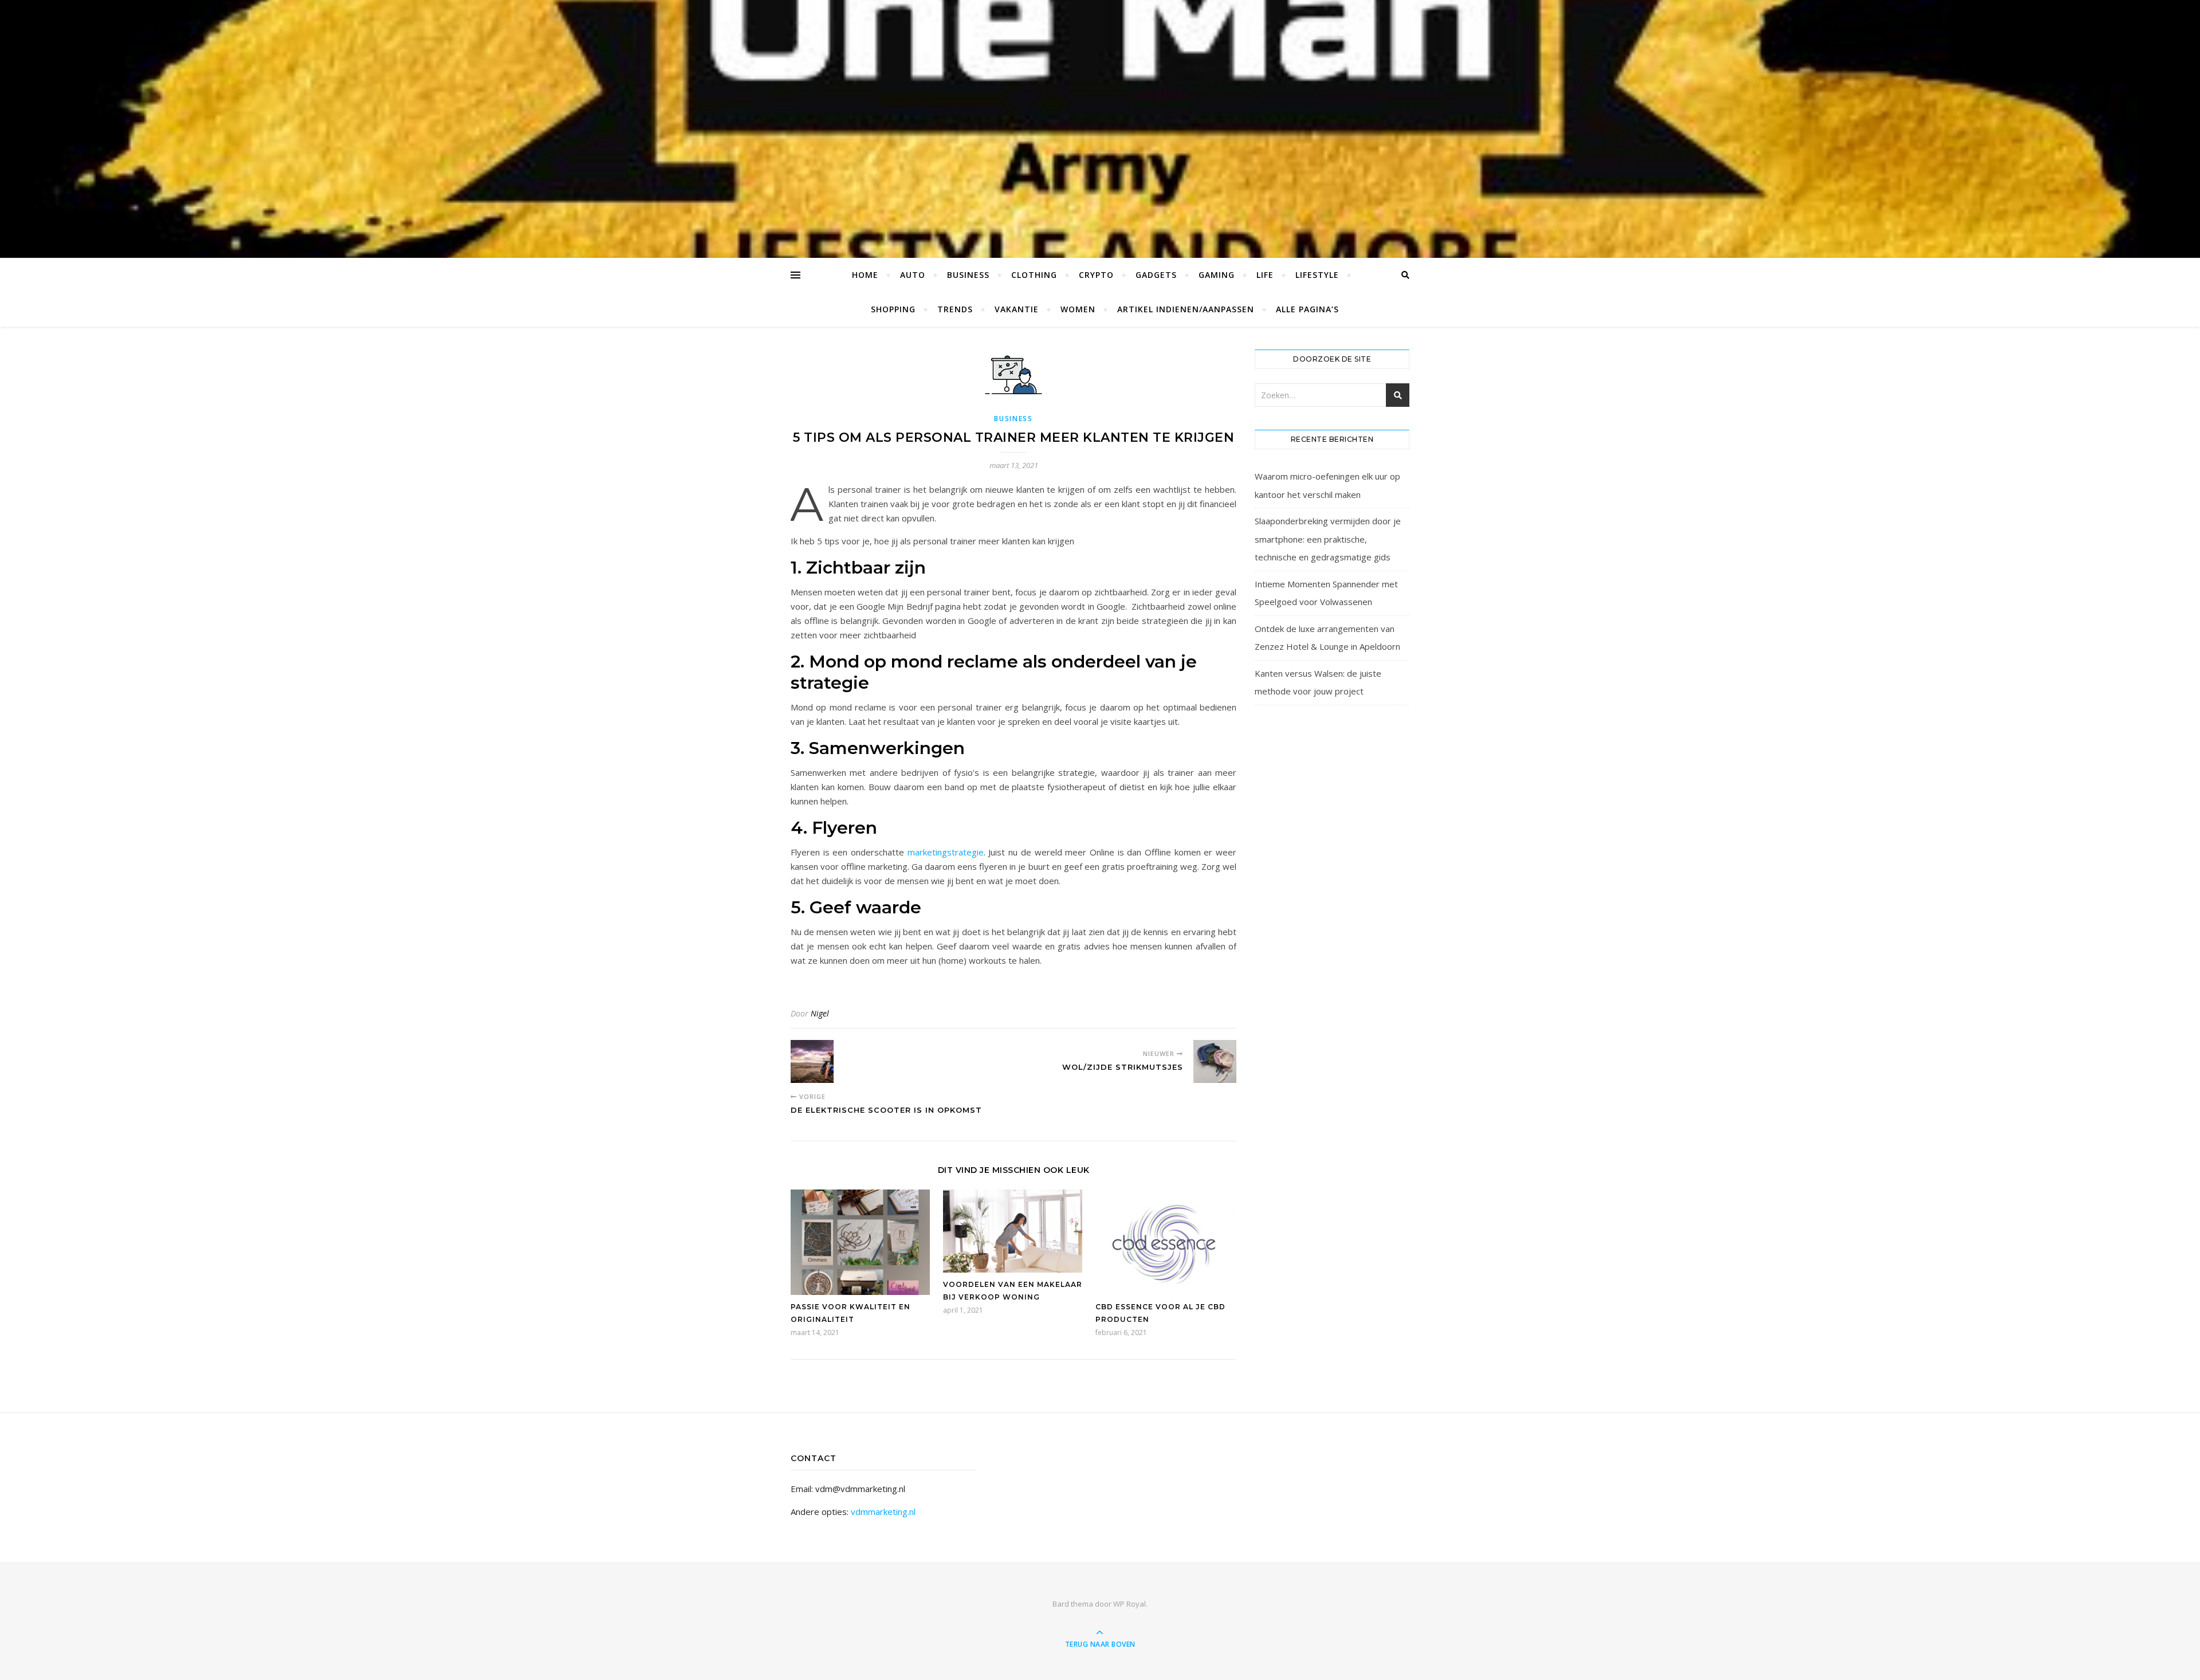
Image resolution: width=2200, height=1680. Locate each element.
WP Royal (1130, 1604)
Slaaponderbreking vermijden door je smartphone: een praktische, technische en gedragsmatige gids (1328, 539)
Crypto (1096, 275)
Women (1078, 309)
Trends (955, 309)
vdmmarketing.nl (883, 1512)
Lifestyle (1317, 275)
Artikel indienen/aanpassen (1186, 309)
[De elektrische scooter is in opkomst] (812, 1061)
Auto (913, 275)
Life (1265, 275)
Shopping (893, 309)
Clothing (1034, 275)
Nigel (820, 1013)
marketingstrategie (946, 852)
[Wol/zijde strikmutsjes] (1215, 1061)
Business (968, 275)
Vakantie (1017, 309)
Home (865, 275)
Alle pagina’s (1307, 309)
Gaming (1217, 275)
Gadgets (1156, 275)
